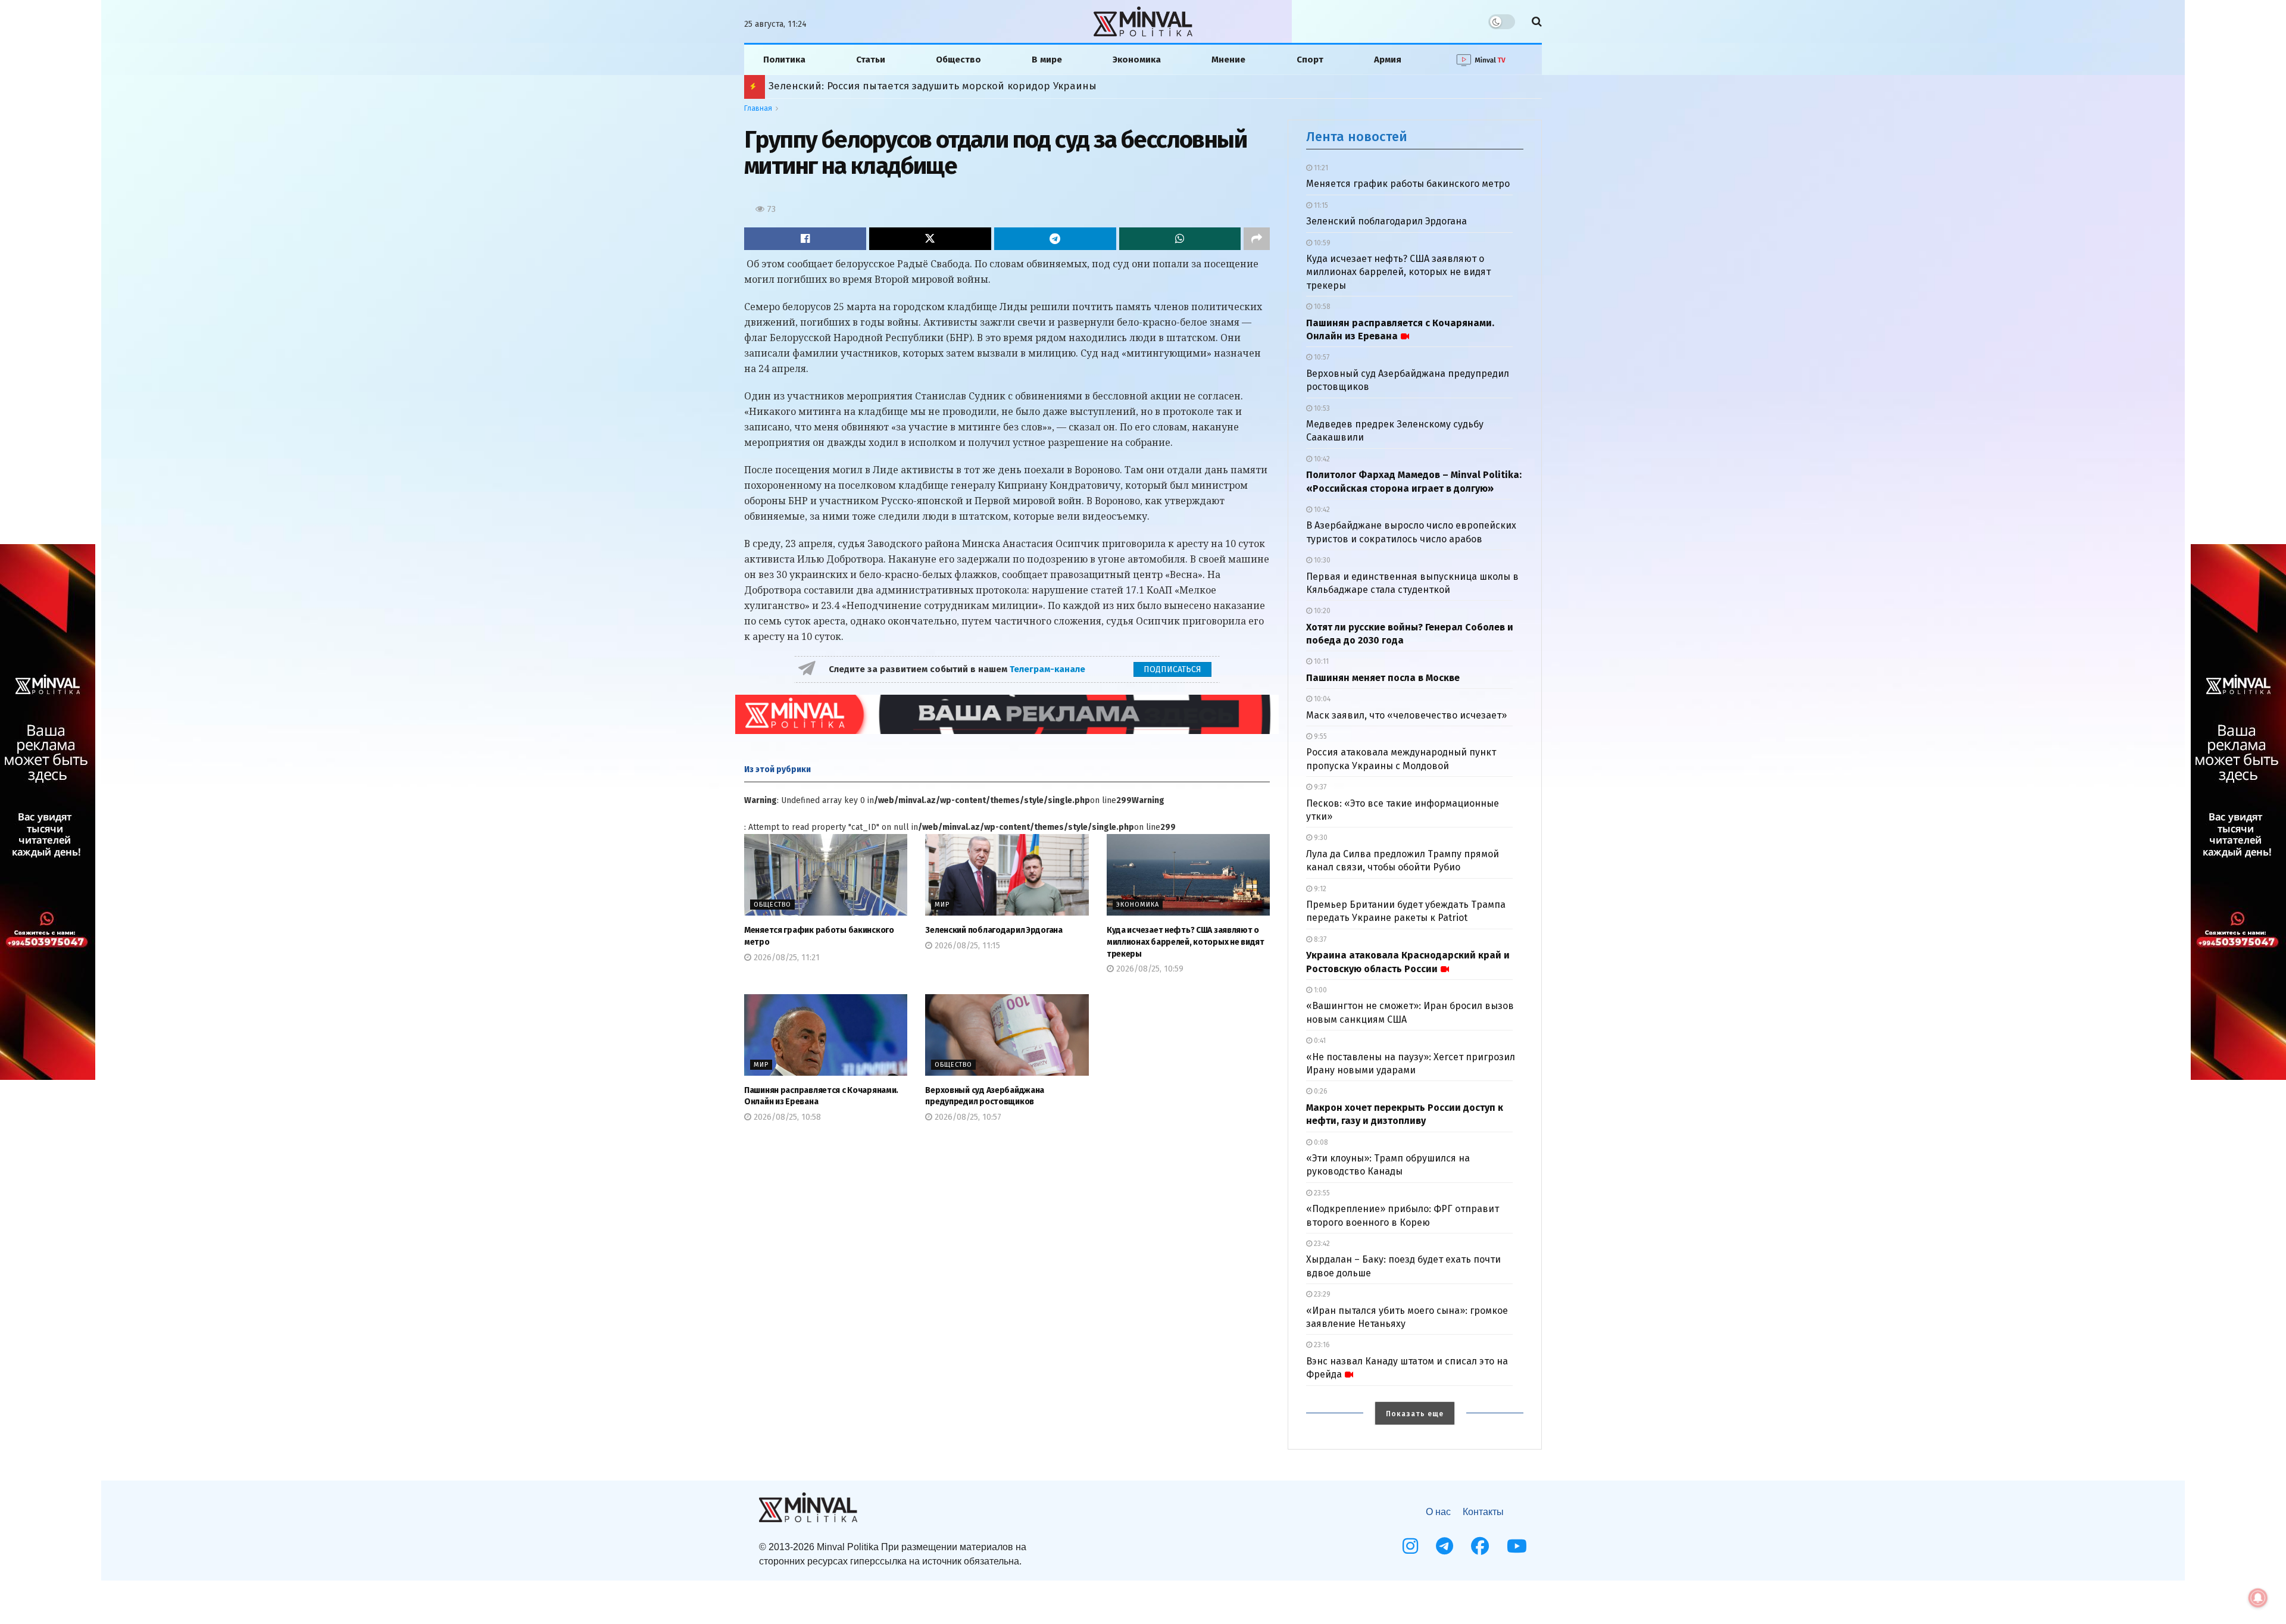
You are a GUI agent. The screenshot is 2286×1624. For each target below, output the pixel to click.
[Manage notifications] (2258, 1598)
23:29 (1321, 1294)
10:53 (1321, 408)
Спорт (1310, 60)
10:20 (1321, 611)
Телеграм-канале (1049, 669)
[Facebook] (1480, 1546)
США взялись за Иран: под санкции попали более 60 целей (917, 86)
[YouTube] (1517, 1546)
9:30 (1320, 838)
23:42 (1321, 1244)
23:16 (1321, 1345)
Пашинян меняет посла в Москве (1383, 678)
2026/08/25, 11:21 (786, 958)
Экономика (1137, 60)
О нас (1438, 1512)
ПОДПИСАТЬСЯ (1172, 669)
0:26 (1320, 1091)
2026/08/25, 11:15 (966, 946)
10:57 (1321, 357)
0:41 (1319, 1041)
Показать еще (1415, 1414)
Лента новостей (1357, 137)
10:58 (1321, 307)
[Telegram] (1445, 1546)
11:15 (1320, 205)
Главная (758, 108)
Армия (1388, 60)
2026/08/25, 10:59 (1149, 969)
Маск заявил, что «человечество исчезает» (1406, 715)
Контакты (1483, 1512)
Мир (942, 905)
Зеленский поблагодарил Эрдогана (994, 930)
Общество (958, 60)
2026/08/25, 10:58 (786, 1117)
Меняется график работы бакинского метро (1408, 184)
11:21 (1320, 168)
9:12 (1319, 889)
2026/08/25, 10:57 (967, 1117)
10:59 (1321, 243)
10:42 (1321, 459)
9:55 (1320, 736)
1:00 (1320, 990)
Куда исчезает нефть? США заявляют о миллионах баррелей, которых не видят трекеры (1186, 942)
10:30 (1321, 560)
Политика (784, 60)
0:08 (1320, 1142)
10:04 (1321, 699)
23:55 (1321, 1193)
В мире (1047, 60)
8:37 (1319, 939)
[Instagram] (1410, 1546)
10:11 (1320, 661)
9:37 (1319, 787)
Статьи (871, 60)
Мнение (1228, 60)
